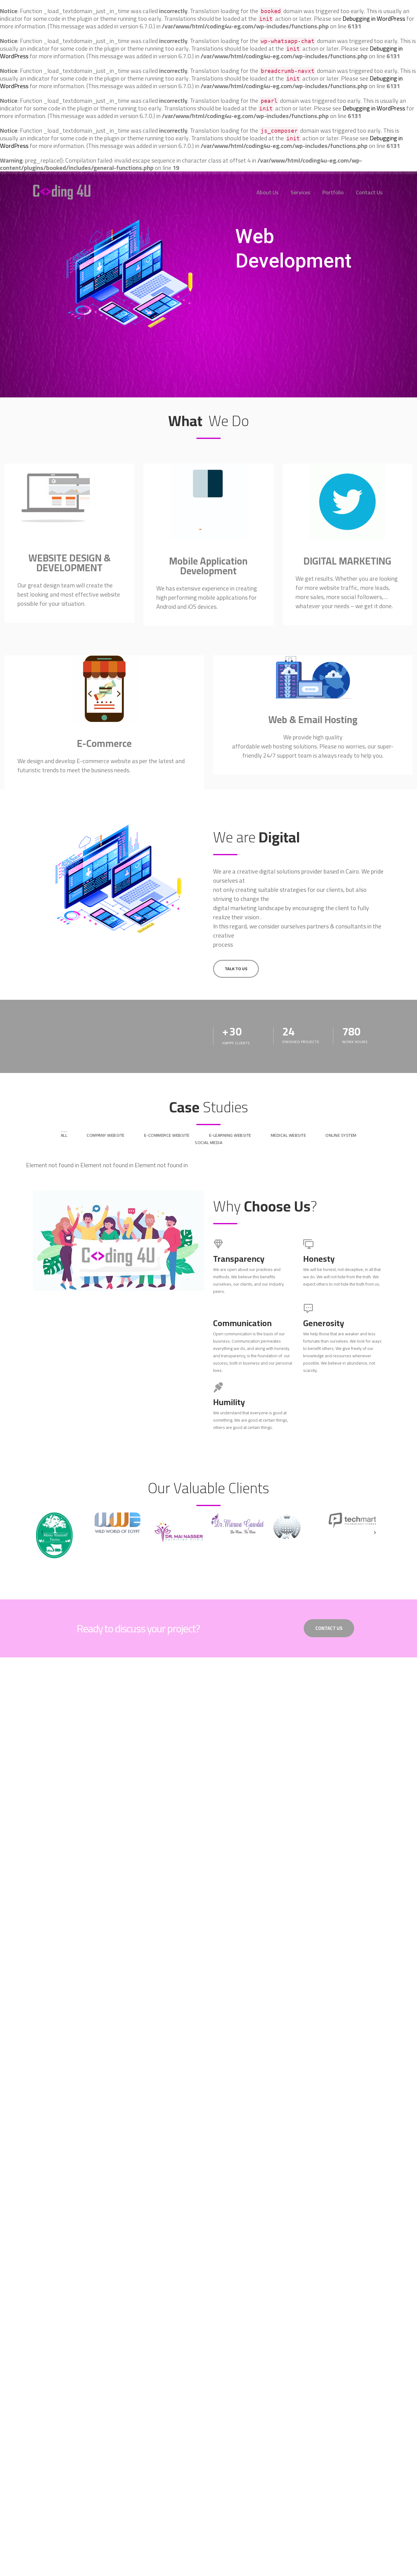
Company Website (106, 1135)
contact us (329, 1628)
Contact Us (369, 192)
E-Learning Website (230, 1135)
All (64, 1135)
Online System (341, 1135)
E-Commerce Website (167, 1135)
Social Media (209, 1143)
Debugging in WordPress (374, 18)
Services (300, 192)
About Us (267, 192)
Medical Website (288, 1135)
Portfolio (333, 192)
